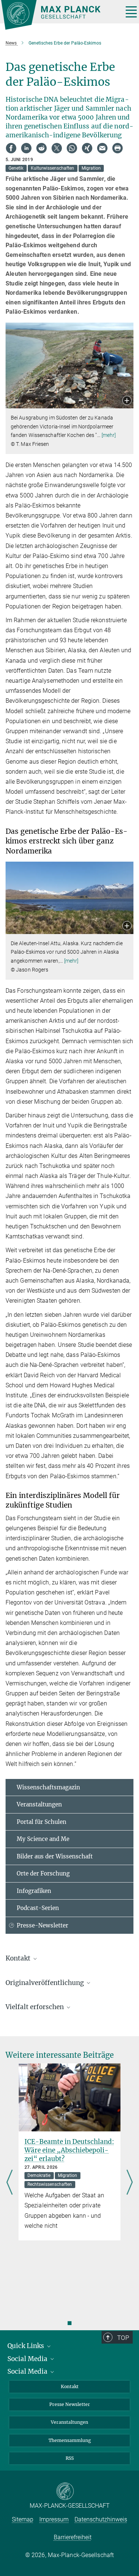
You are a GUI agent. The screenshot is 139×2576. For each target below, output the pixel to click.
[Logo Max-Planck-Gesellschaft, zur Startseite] (59, 15)
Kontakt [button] (19, 1958)
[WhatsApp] (72, 148)
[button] (127, 401)
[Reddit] (42, 148)
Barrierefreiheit (73, 2537)
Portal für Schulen (42, 1822)
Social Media (28, 2359)
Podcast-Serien (38, 1908)
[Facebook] (11, 148)
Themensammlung (70, 2440)
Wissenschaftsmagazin (48, 1787)
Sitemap (23, 2519)
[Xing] (87, 148)
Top (123, 2338)
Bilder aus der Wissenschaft (55, 1856)
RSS (70, 2458)
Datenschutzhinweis (101, 2519)
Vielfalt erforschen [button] (35, 2007)
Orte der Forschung (43, 1873)
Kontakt (70, 2386)
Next (130, 2183)
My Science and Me (43, 1839)
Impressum (54, 2519)
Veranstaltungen (39, 1804)
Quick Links (27, 2346)
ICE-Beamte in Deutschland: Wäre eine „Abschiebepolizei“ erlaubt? (69, 2150)
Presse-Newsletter (42, 1925)
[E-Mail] (102, 148)
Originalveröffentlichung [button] (45, 1983)
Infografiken (34, 1891)
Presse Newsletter (70, 2404)
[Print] (118, 148)
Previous (9, 2183)
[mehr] (109, 435)
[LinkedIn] (26, 148)
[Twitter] (57, 148)
